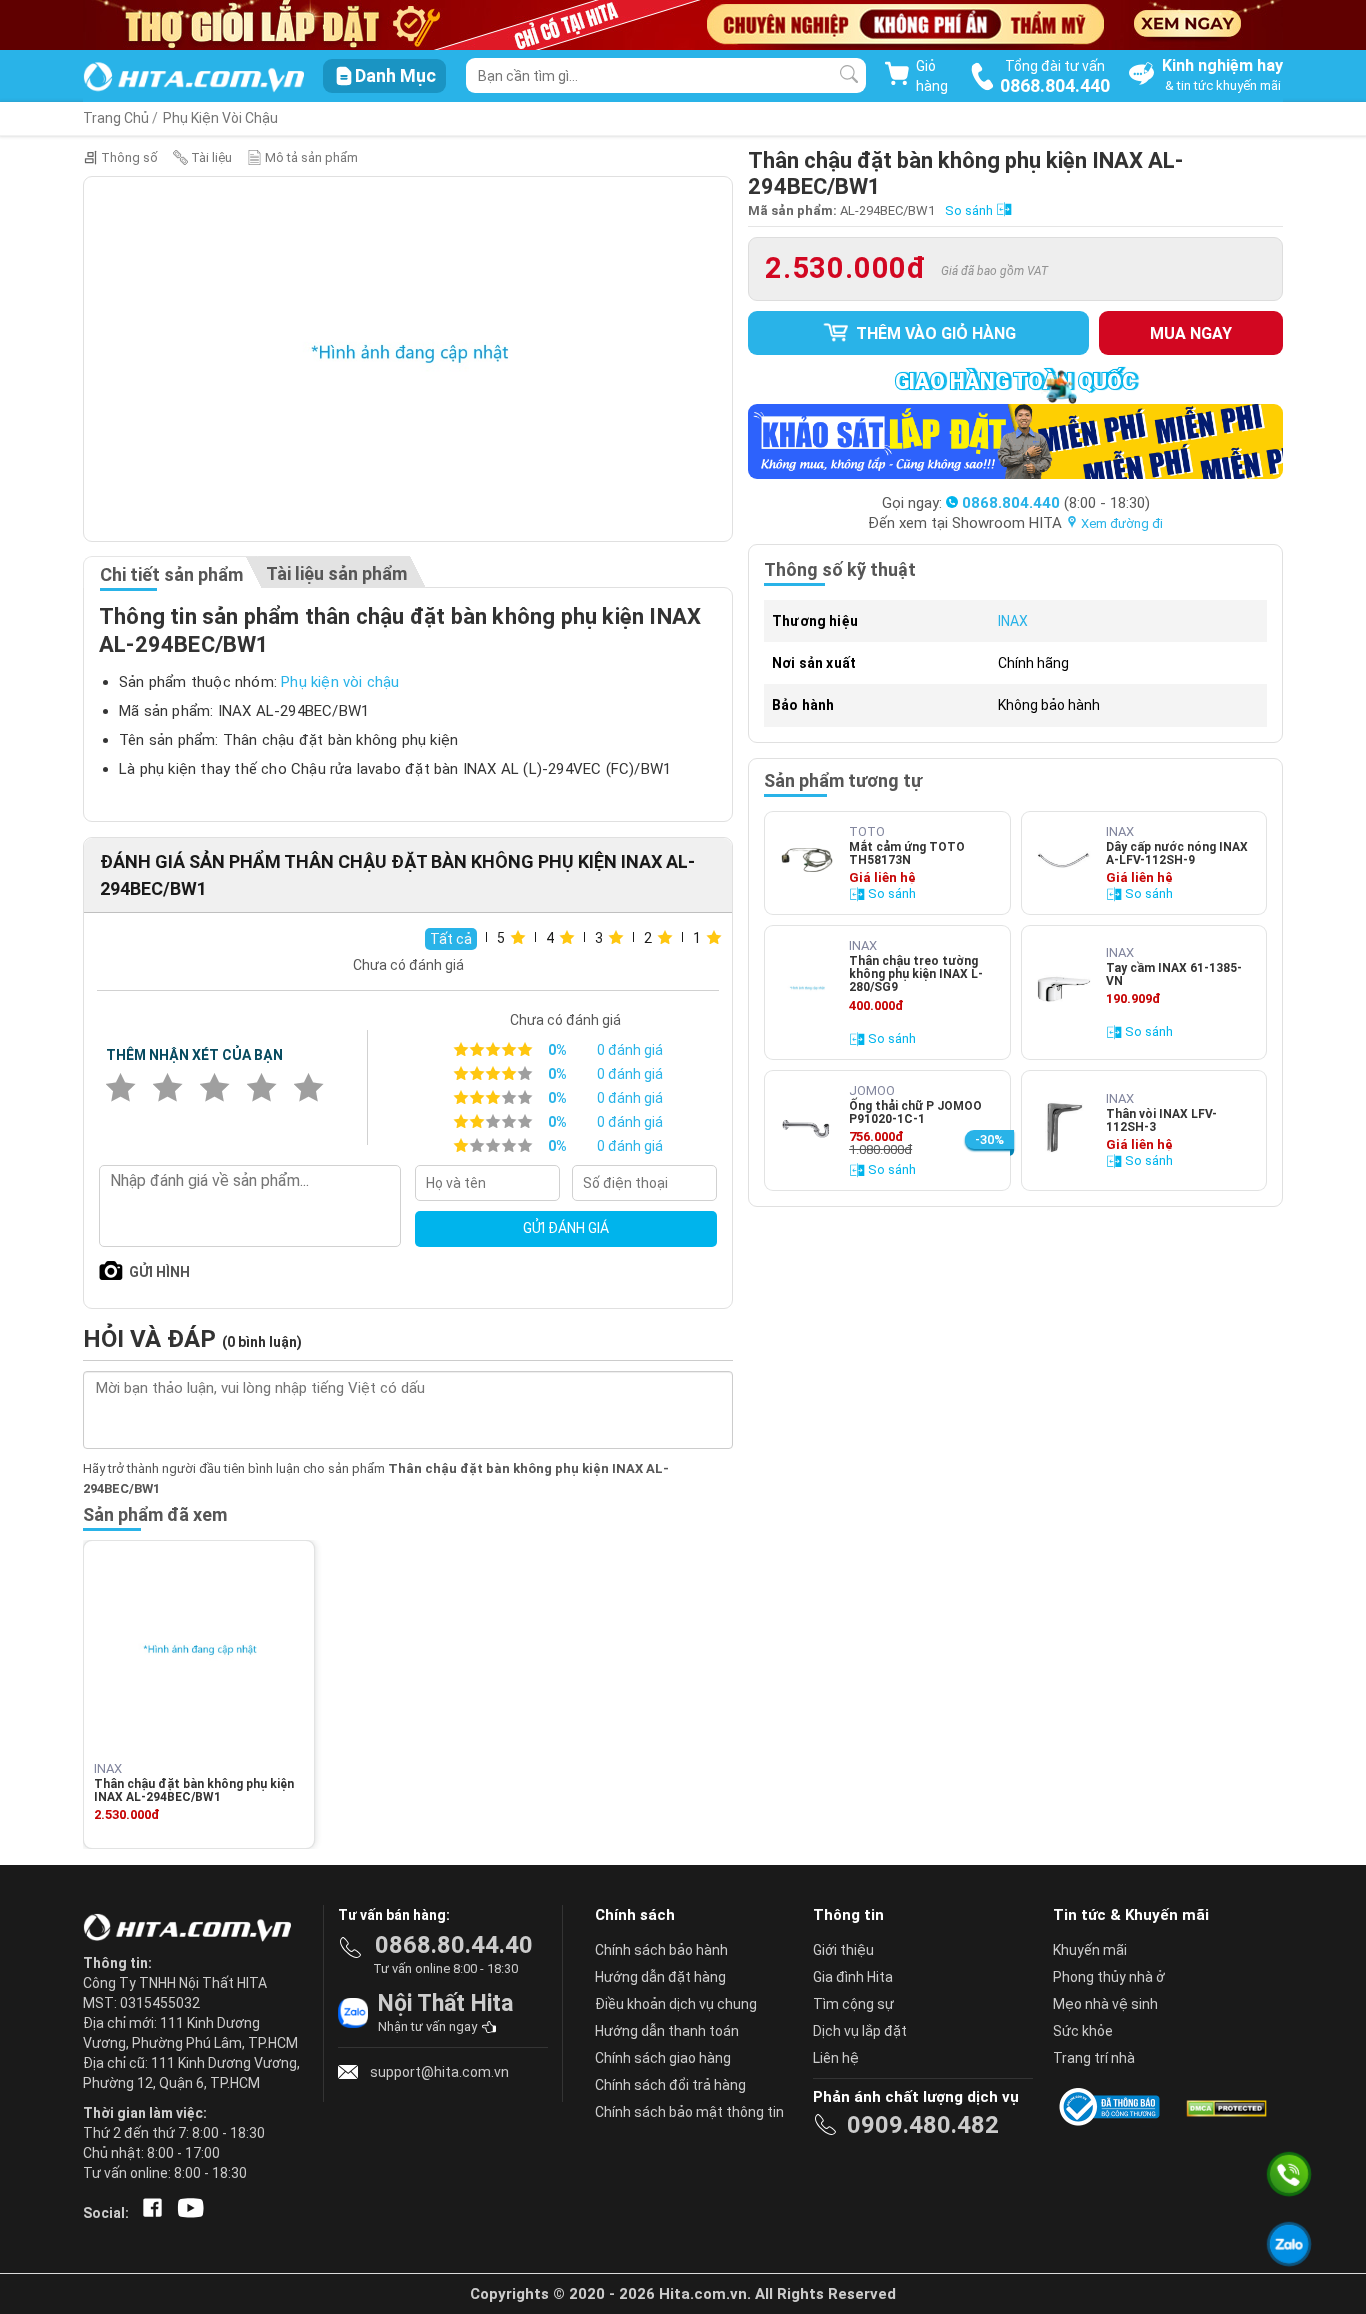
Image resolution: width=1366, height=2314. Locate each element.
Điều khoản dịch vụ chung (676, 2004)
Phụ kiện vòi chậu (340, 682)
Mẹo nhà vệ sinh (1105, 2004)
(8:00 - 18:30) (1056, 503)
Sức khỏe (1083, 2031)
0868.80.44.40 (454, 1945)
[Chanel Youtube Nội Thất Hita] (187, 2213)
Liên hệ (836, 2058)
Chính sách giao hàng (663, 2058)
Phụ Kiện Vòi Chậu (220, 118)
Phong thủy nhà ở (1109, 1977)
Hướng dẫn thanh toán (667, 2031)
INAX (1013, 621)
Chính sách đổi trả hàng (670, 2085)
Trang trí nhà (1094, 2058)
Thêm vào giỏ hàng (934, 333)
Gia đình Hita (853, 1977)
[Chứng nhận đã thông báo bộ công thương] (1113, 2107)
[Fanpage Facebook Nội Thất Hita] (148, 2213)
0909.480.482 (923, 2125)
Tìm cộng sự (853, 2004)
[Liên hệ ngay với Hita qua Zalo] (1289, 2244)
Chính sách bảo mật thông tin (689, 2112)
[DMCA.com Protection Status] (1225, 2107)
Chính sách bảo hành (661, 1950)
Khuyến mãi (1090, 1950)
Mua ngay (1191, 333)
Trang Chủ (116, 118)
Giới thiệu (843, 1950)
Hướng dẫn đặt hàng (660, 1977)
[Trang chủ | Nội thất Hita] (193, 78)
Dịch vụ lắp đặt (860, 2031)
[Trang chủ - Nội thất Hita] (193, 1929)
